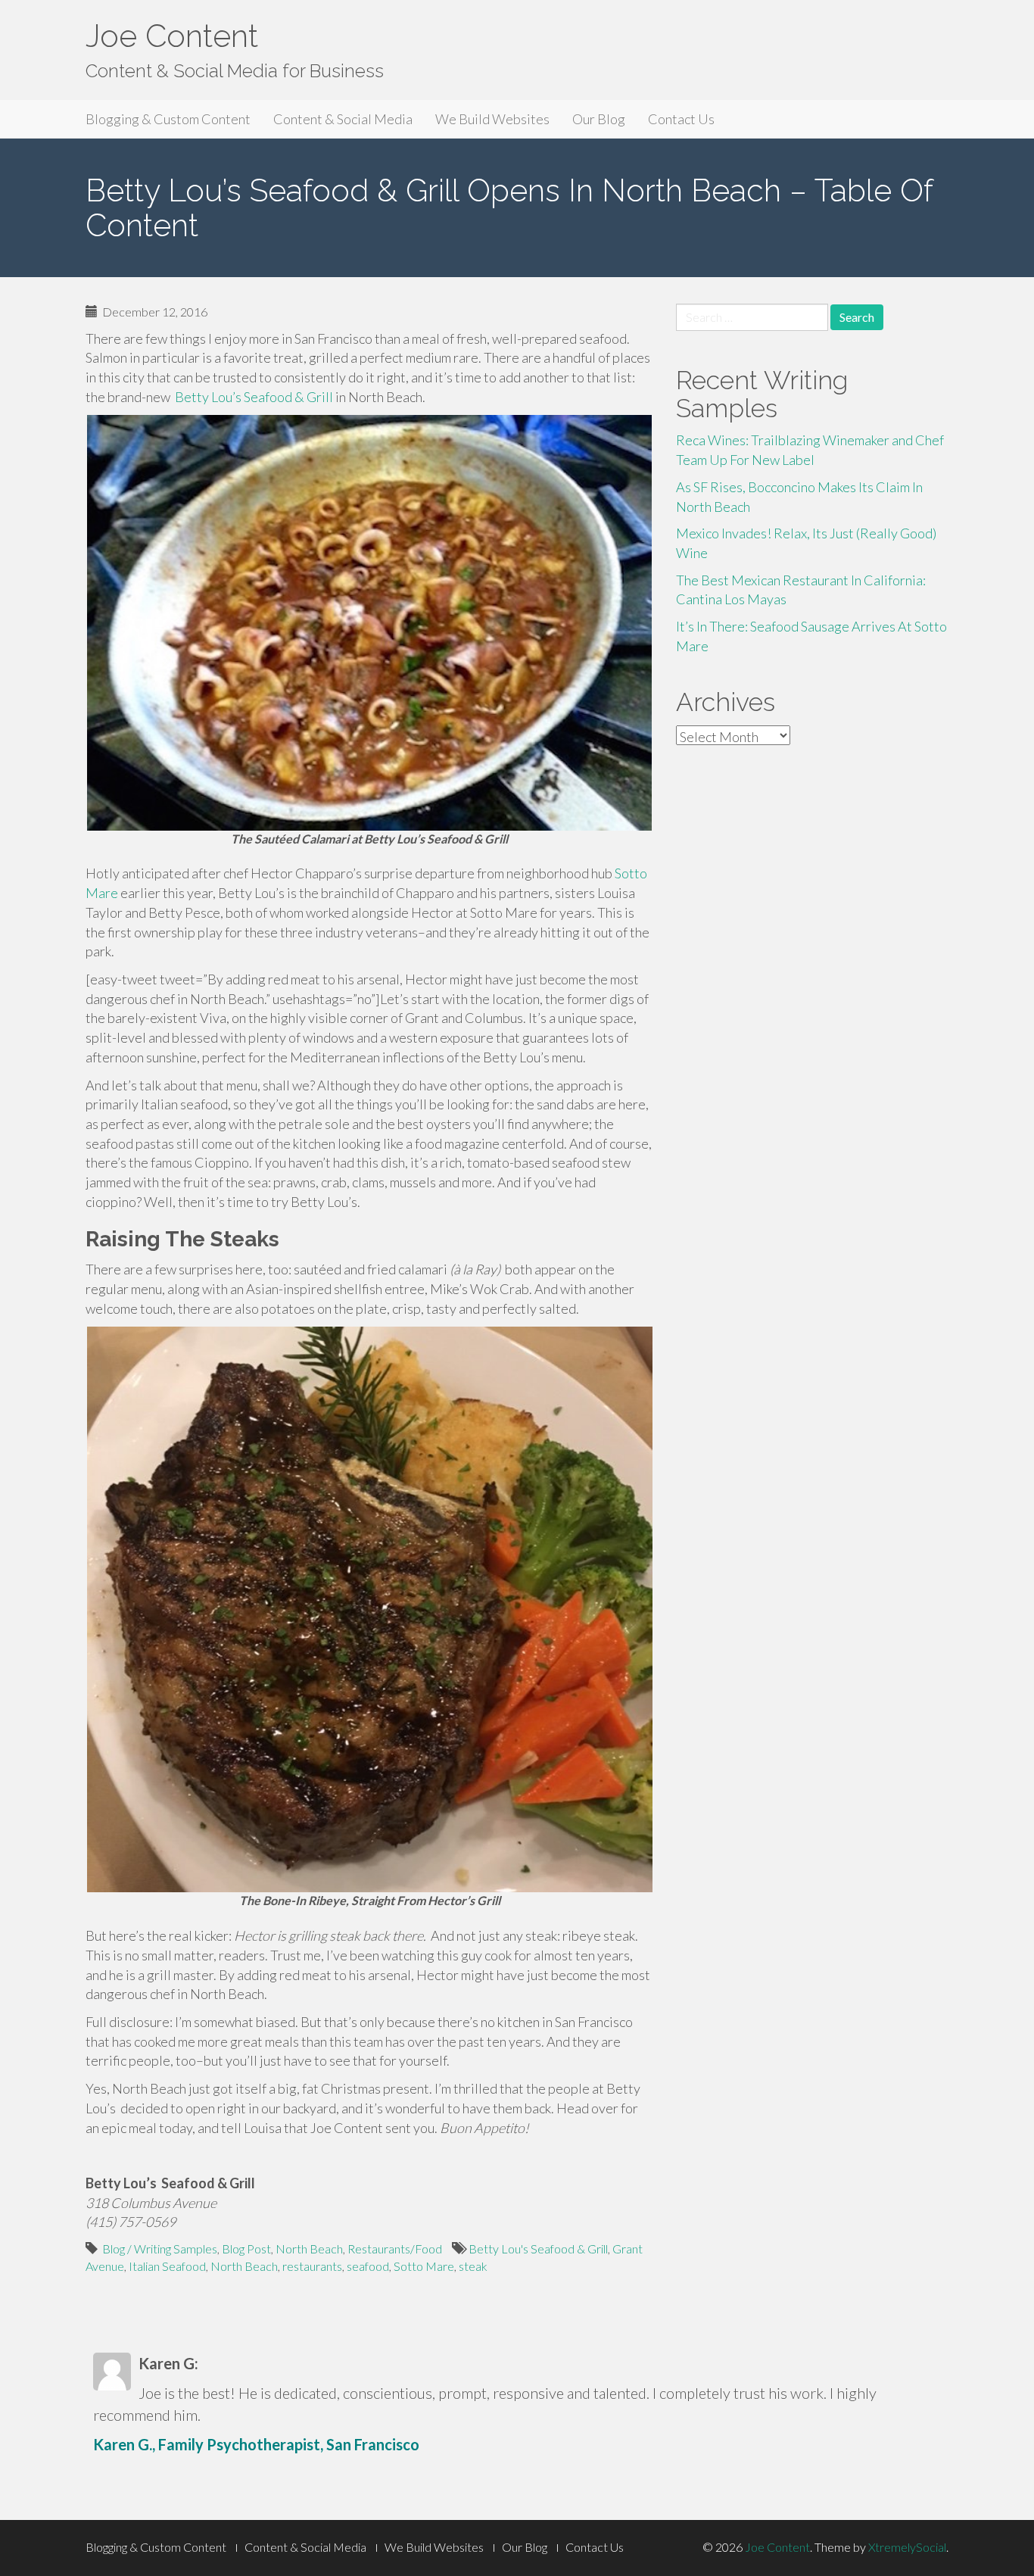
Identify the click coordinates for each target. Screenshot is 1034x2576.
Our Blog (599, 119)
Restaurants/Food (395, 2249)
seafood (368, 2266)
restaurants (312, 2266)
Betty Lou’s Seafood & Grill (253, 397)
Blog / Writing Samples (160, 2249)
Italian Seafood (167, 2266)
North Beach (309, 2249)
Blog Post (246, 2249)
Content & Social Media (343, 119)
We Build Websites (492, 119)
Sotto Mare (424, 2266)
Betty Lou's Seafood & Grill (538, 2249)
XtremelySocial (907, 2547)
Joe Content (172, 36)
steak (473, 2266)
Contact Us (681, 119)
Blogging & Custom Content (168, 119)
